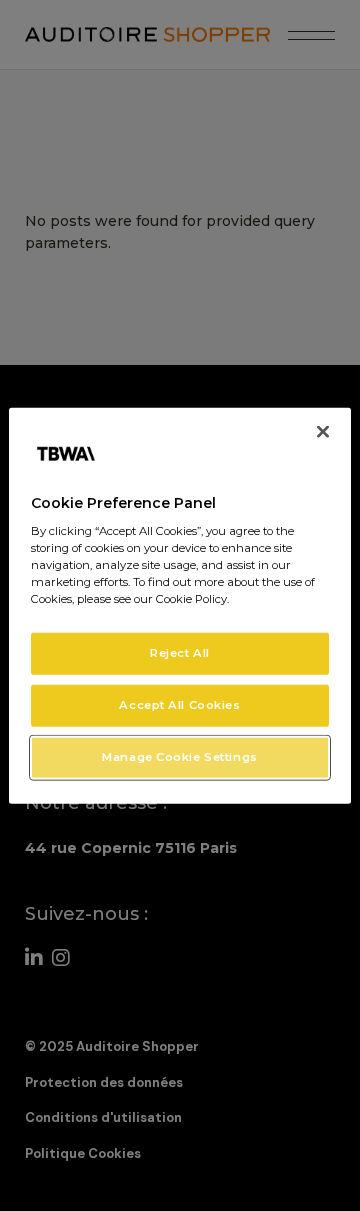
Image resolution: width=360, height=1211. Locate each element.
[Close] (323, 431)
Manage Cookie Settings (180, 757)
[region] (180, 605)
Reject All (180, 653)
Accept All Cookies (179, 705)
